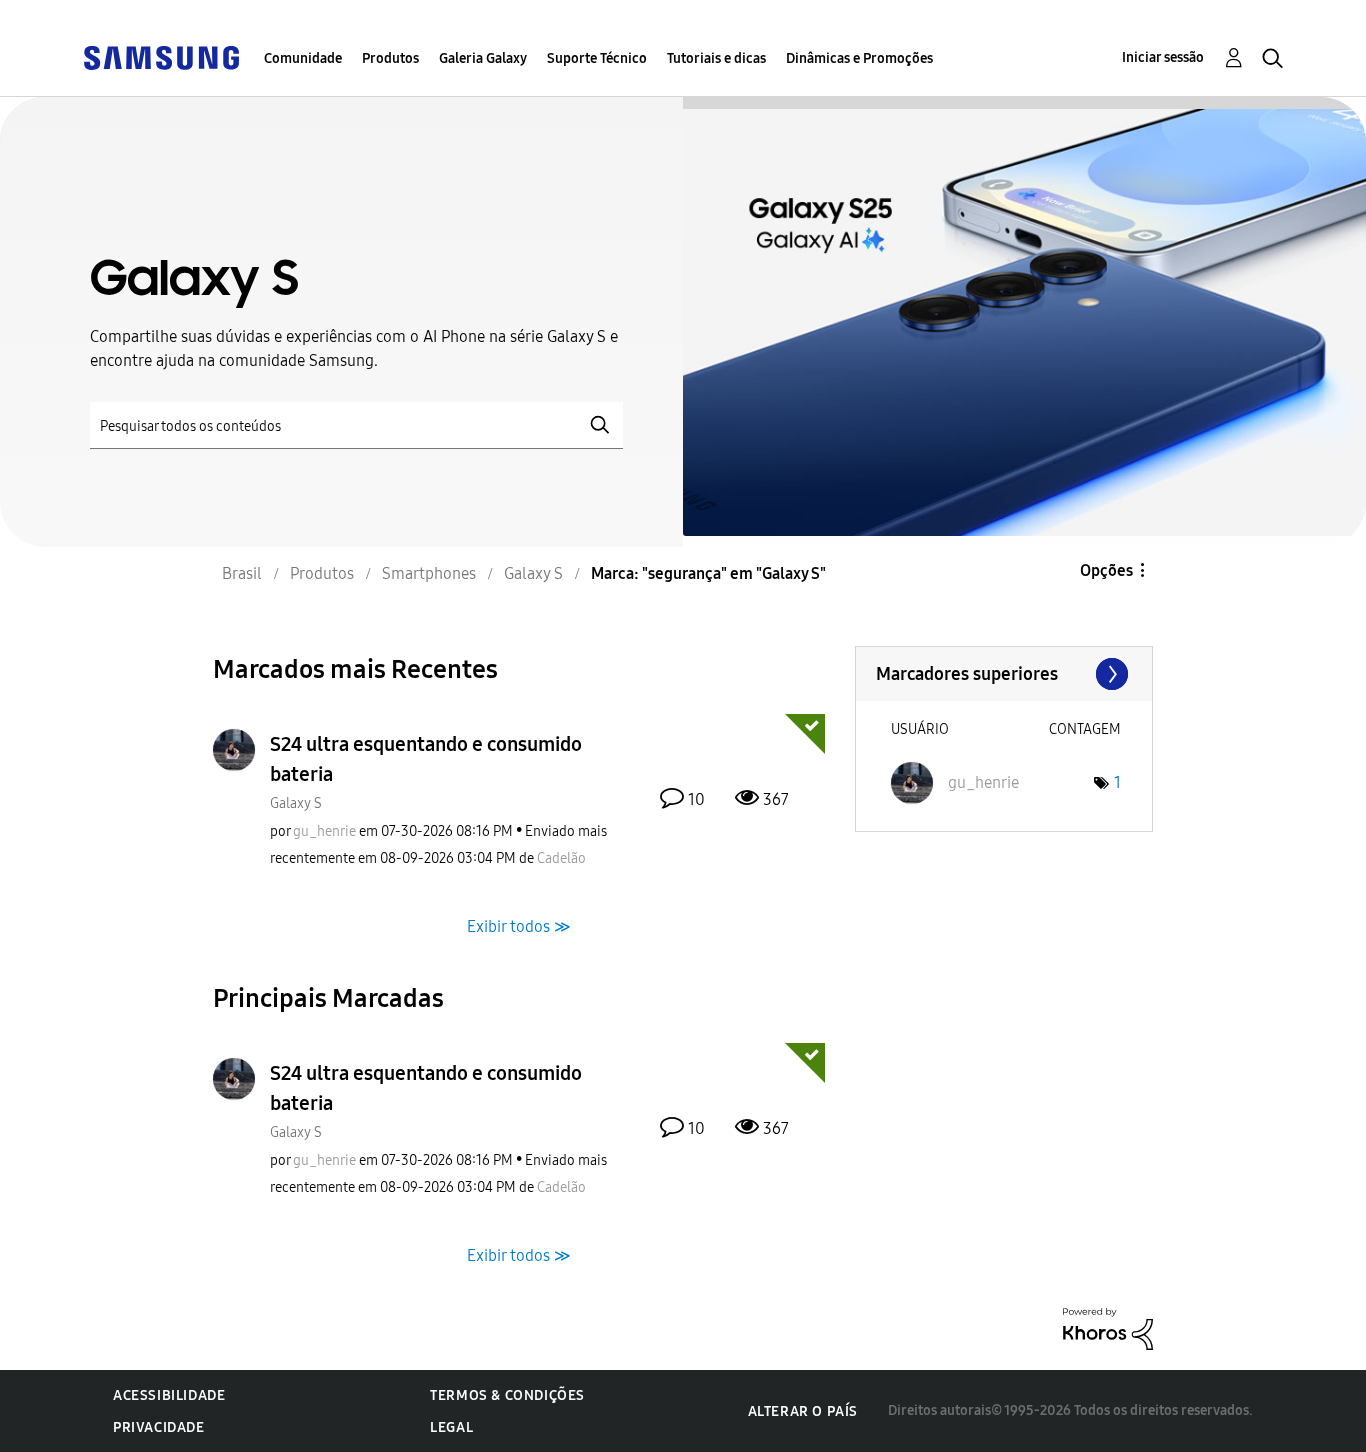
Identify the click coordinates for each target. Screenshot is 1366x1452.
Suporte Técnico (597, 58)
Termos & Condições (507, 1395)
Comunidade (303, 58)
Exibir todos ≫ (519, 925)
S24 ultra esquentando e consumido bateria (426, 759)
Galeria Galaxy (483, 58)
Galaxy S (296, 803)
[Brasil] (161, 56)
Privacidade (159, 1427)
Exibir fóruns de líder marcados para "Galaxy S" (1004, 674)
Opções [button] (1106, 570)
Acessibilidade (169, 1395)
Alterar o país (803, 1411)
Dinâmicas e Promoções (859, 58)
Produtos (390, 58)
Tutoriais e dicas (716, 58)
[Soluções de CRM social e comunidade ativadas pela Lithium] (1108, 1327)
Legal (451, 1427)
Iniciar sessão (1163, 57)
